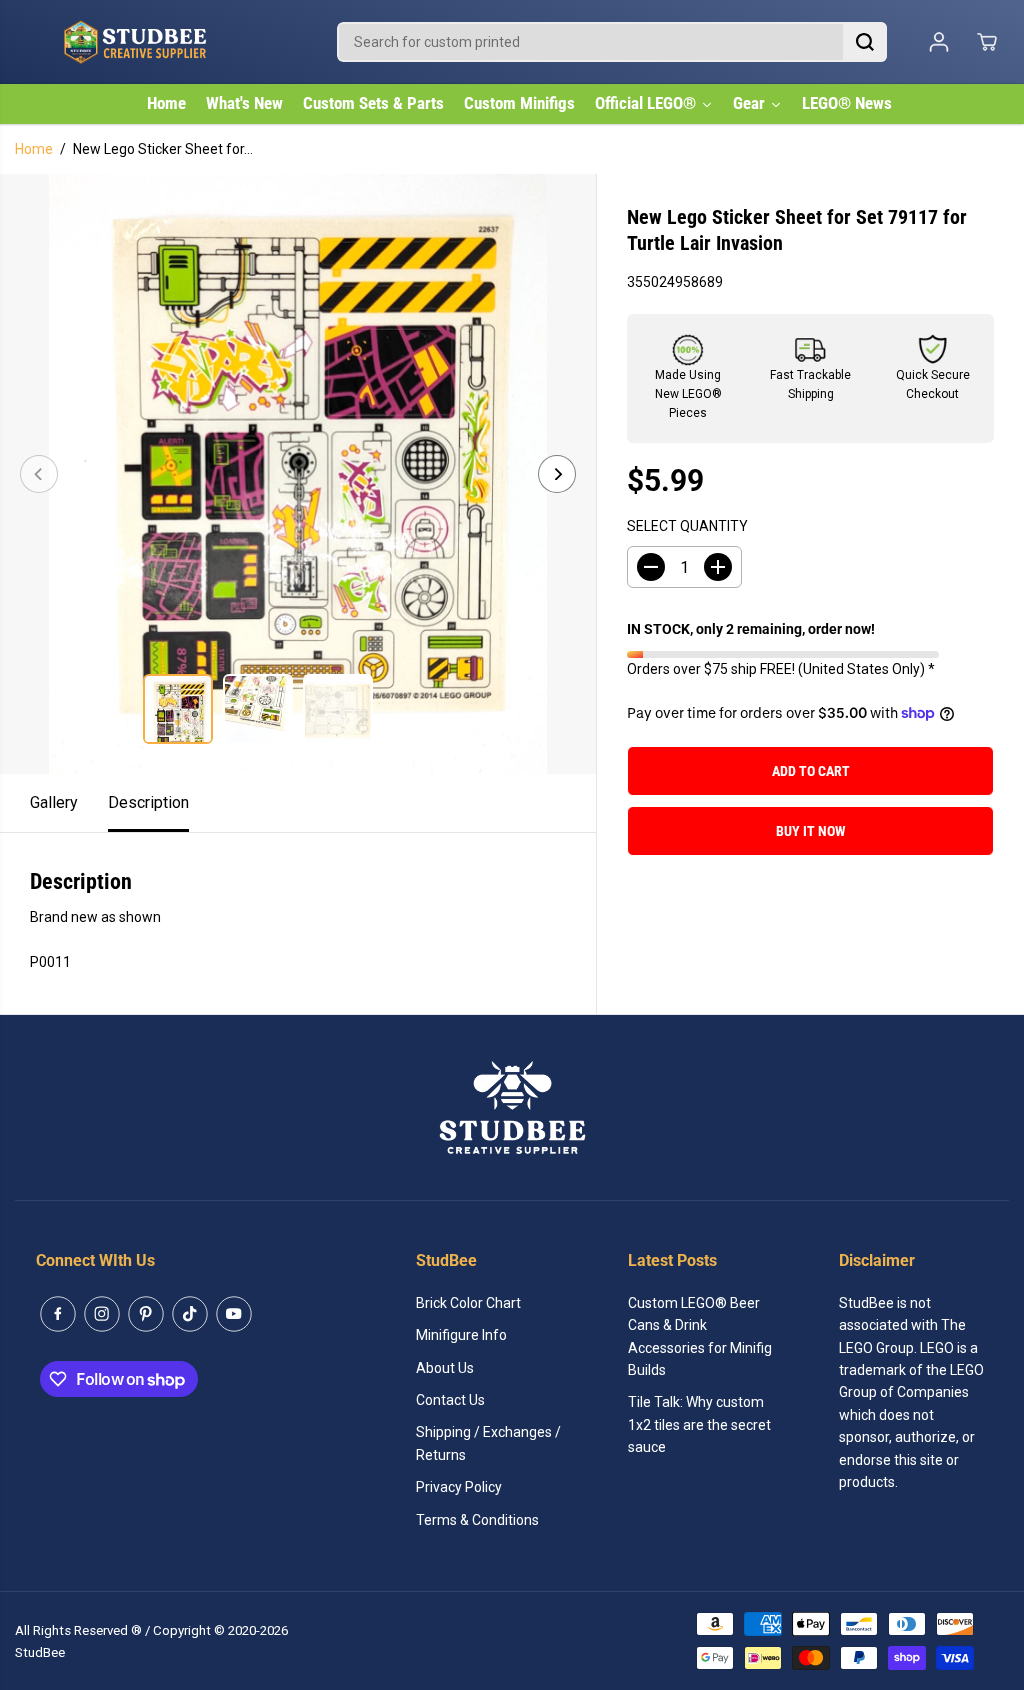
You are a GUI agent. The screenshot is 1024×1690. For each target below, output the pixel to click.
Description (148, 802)
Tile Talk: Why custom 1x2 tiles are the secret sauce (699, 1424)
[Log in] (939, 42)
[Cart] (987, 42)
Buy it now (811, 831)
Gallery (54, 802)
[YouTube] (234, 1314)
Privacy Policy (459, 1487)
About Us (445, 1368)
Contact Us (450, 1400)
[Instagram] (102, 1314)
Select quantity (687, 526)
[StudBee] (185, 42)
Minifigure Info (461, 1335)
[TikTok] (190, 1314)
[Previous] (39, 474)
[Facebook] (58, 1314)
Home (34, 149)
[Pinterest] (146, 1314)
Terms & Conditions (477, 1520)
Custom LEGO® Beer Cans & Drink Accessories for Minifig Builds (700, 1336)
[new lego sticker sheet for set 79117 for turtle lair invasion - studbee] (298, 474)
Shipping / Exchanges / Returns (488, 1443)
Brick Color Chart (468, 1303)
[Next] (557, 474)
